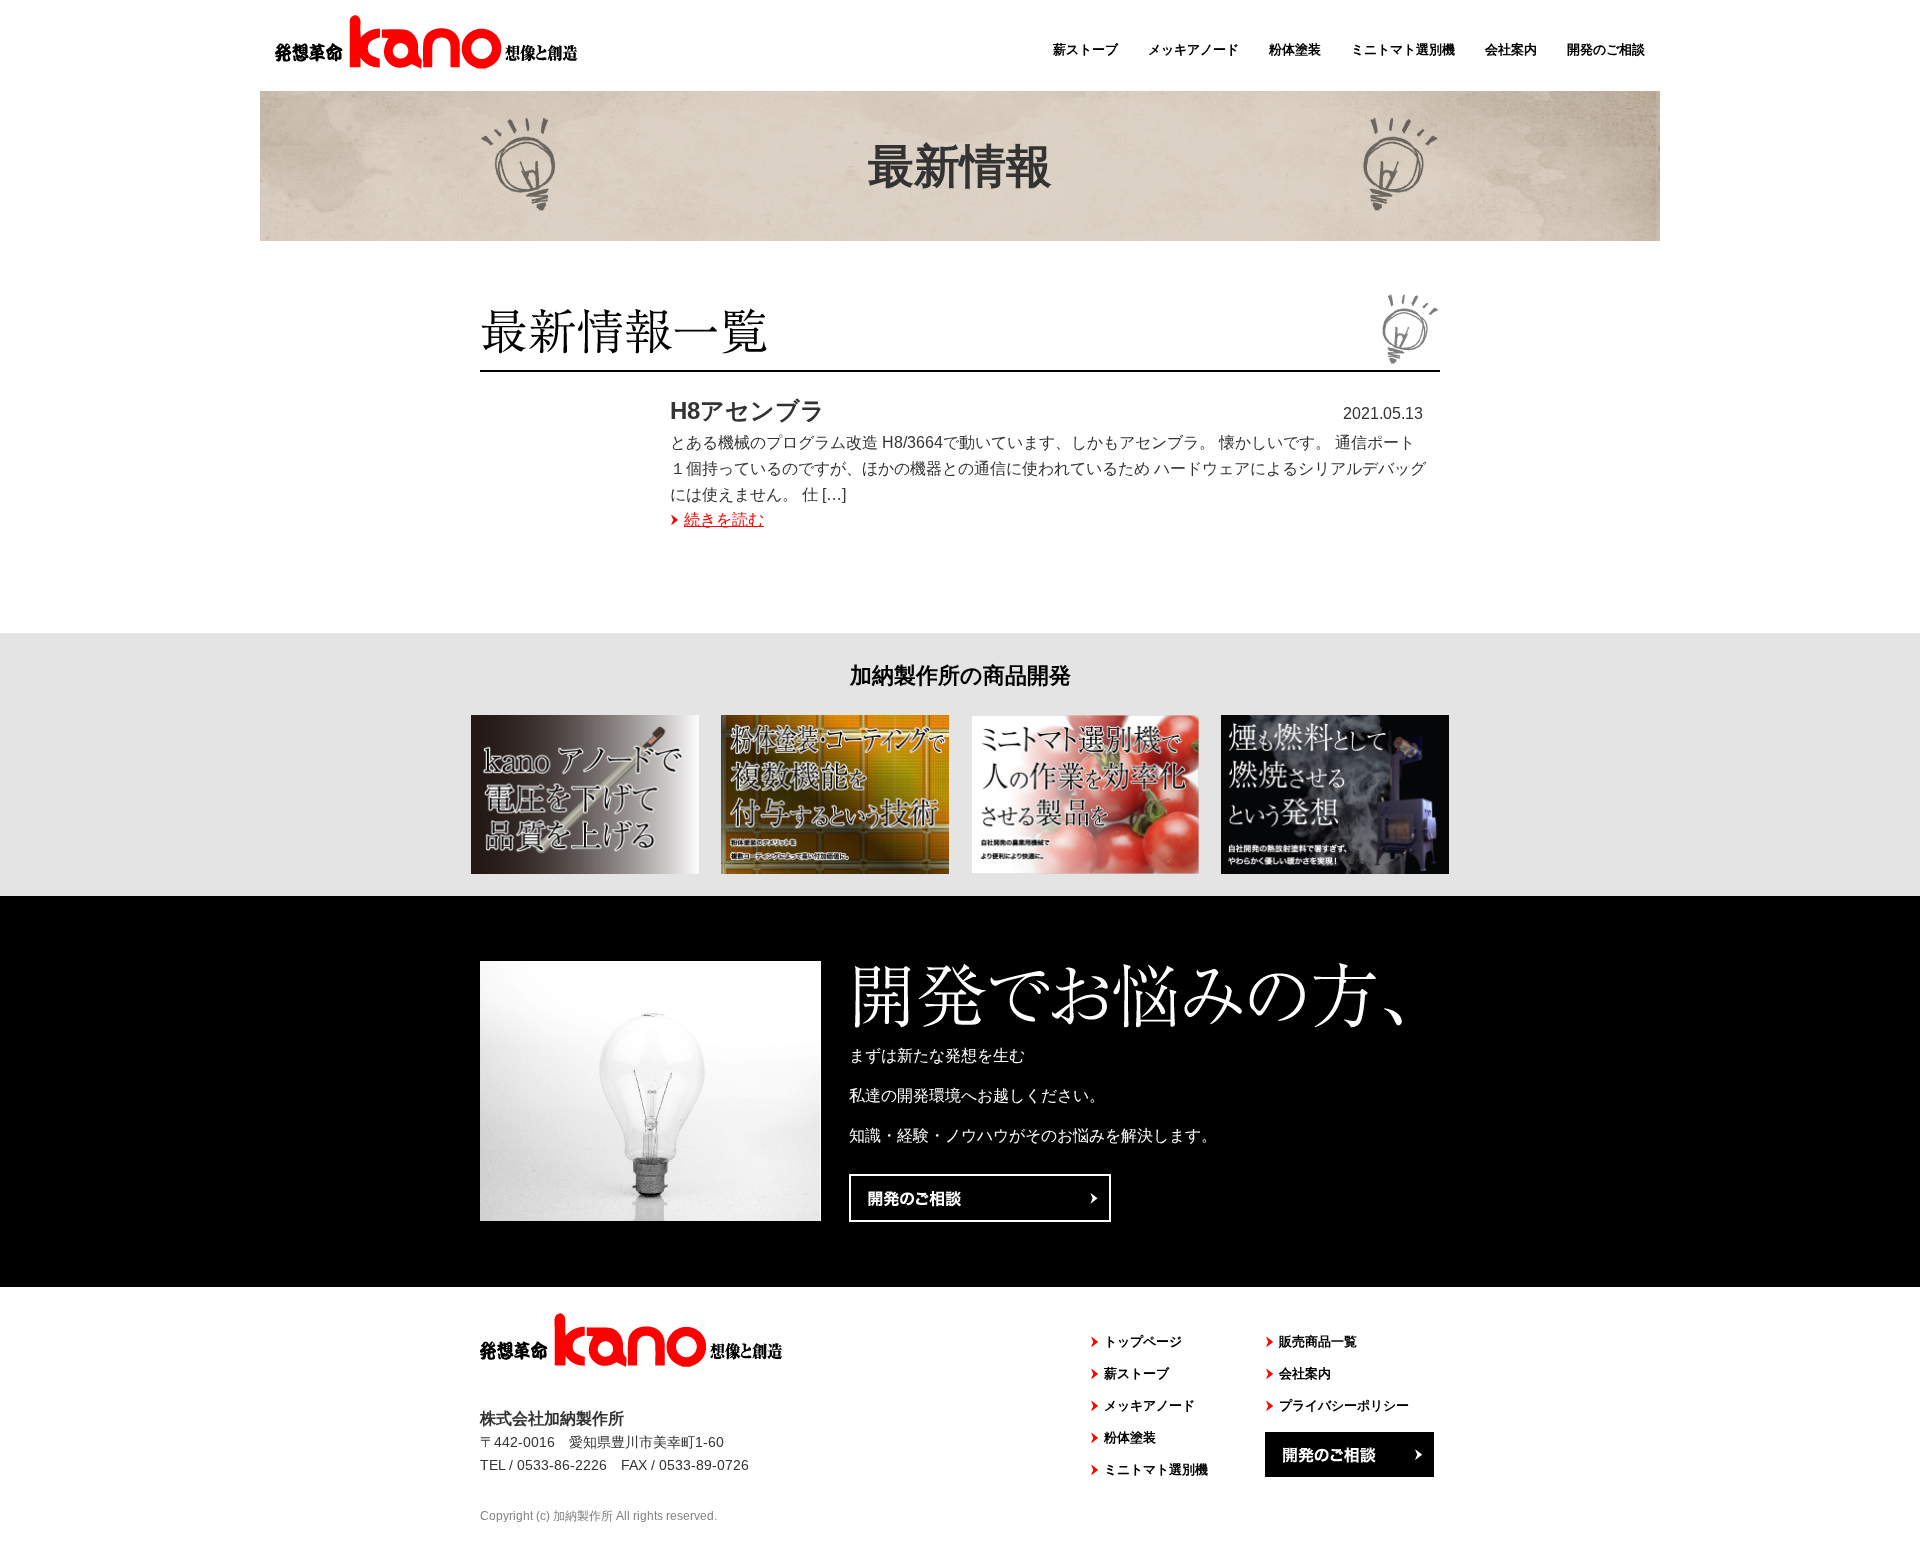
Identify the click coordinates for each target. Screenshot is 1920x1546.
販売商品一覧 (1318, 1341)
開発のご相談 (1606, 49)
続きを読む (724, 519)
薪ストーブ (1085, 49)
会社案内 (1511, 49)
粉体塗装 (1295, 49)
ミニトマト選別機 (1403, 49)
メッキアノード (1193, 49)
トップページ (1143, 1341)
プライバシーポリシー (1344, 1405)
